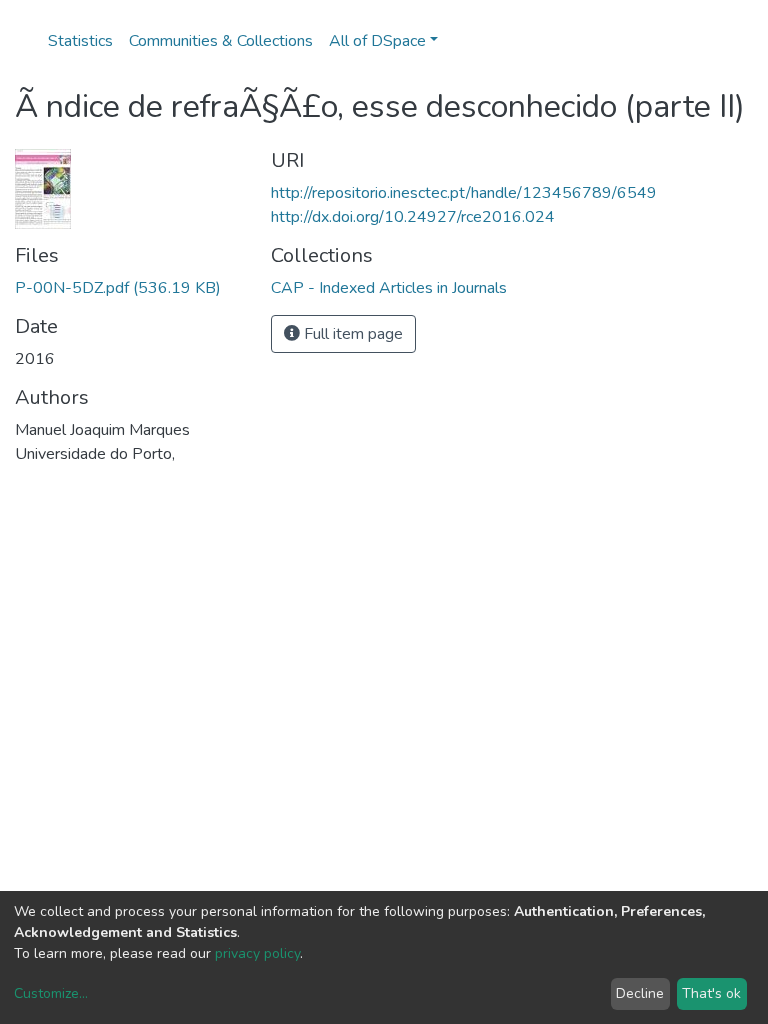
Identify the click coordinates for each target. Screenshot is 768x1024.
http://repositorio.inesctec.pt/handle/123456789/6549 (464, 193)
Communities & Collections (221, 41)
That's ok (711, 993)
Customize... (51, 993)
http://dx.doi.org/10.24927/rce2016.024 (413, 217)
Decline (640, 993)
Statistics (80, 41)
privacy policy (257, 953)
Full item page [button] (351, 334)
